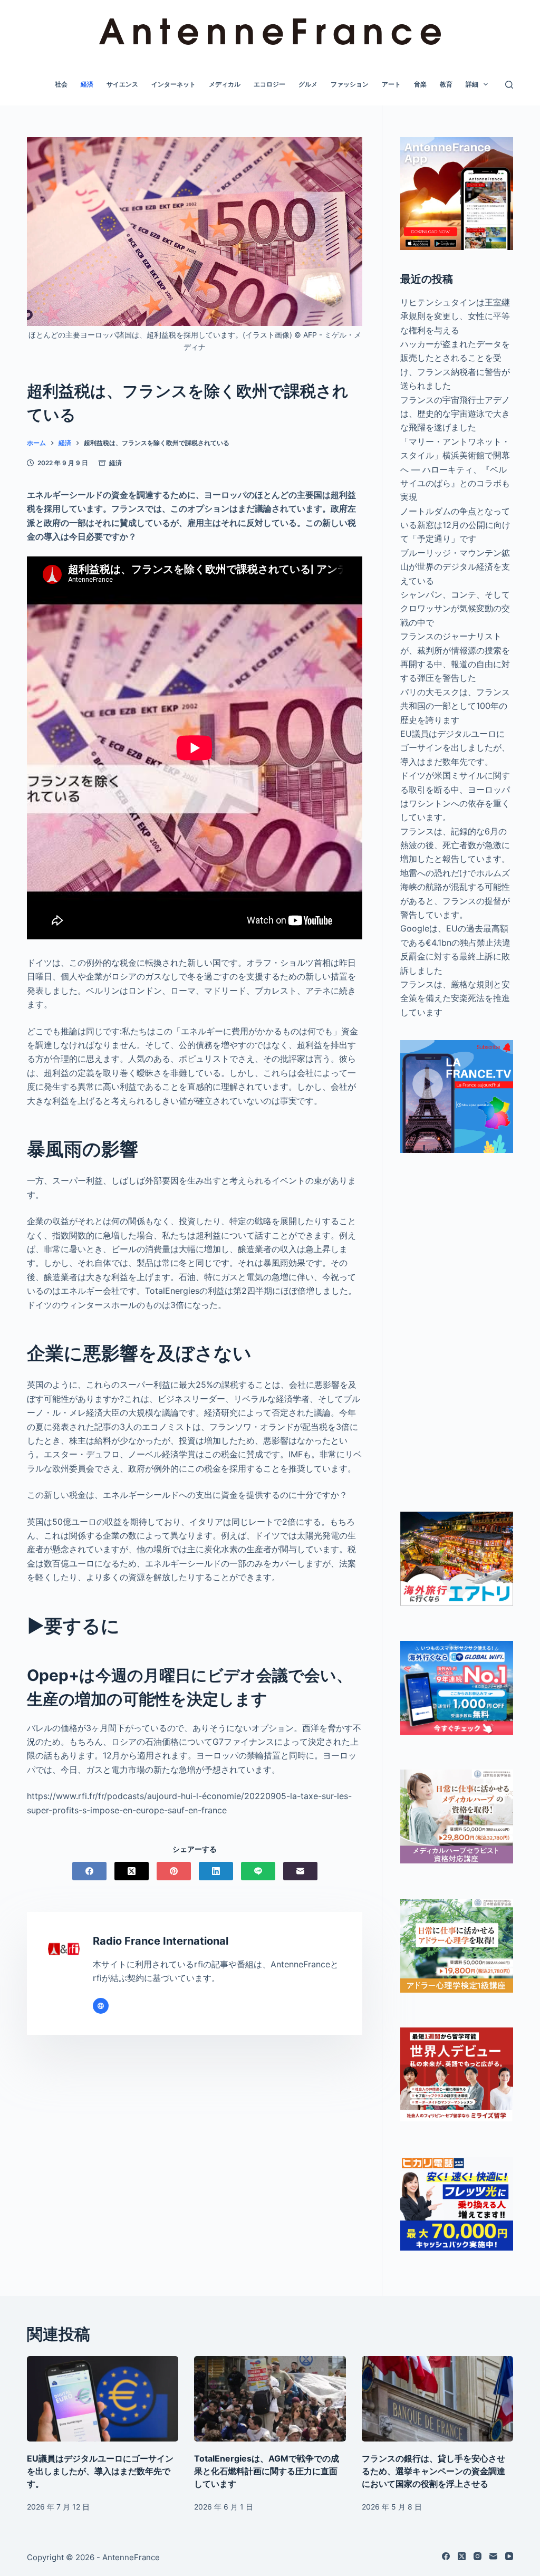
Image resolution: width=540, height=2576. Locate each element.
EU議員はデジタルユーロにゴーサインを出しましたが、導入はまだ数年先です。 (455, 748)
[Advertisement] (457, 1332)
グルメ (308, 84)
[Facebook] (89, 1871)
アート (391, 84)
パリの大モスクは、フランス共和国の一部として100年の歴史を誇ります (455, 706)
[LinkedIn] (216, 1871)
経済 (87, 84)
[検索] (509, 85)
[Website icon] (101, 2006)
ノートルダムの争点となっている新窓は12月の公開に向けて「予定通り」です (455, 525)
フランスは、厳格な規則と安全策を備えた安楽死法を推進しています (455, 998)
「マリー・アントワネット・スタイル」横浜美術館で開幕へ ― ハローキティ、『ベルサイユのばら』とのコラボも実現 (455, 469)
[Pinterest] (174, 1871)
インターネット (173, 84)
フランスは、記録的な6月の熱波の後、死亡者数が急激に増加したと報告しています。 (455, 845)
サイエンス (122, 84)
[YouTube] (509, 2556)
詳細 (472, 84)
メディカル (225, 84)
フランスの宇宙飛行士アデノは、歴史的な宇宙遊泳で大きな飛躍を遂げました (455, 414)
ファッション (350, 84)
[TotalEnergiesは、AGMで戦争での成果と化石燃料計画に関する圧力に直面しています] (270, 2399)
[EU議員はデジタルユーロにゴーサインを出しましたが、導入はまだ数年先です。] (103, 2399)
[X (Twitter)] (132, 1871)
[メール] (300, 1871)
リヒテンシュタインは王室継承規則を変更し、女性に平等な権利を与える (455, 316)
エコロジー (269, 84)
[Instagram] (478, 2556)
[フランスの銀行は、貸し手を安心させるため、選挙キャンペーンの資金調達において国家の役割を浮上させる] (437, 2399)
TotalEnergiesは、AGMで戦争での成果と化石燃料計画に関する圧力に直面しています (267, 2471)
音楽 (420, 84)
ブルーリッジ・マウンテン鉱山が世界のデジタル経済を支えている (455, 567)
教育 (446, 84)
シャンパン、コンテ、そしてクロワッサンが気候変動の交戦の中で (455, 608)
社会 (61, 84)
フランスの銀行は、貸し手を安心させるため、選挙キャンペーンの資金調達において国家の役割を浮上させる (433, 2471)
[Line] (258, 1871)
